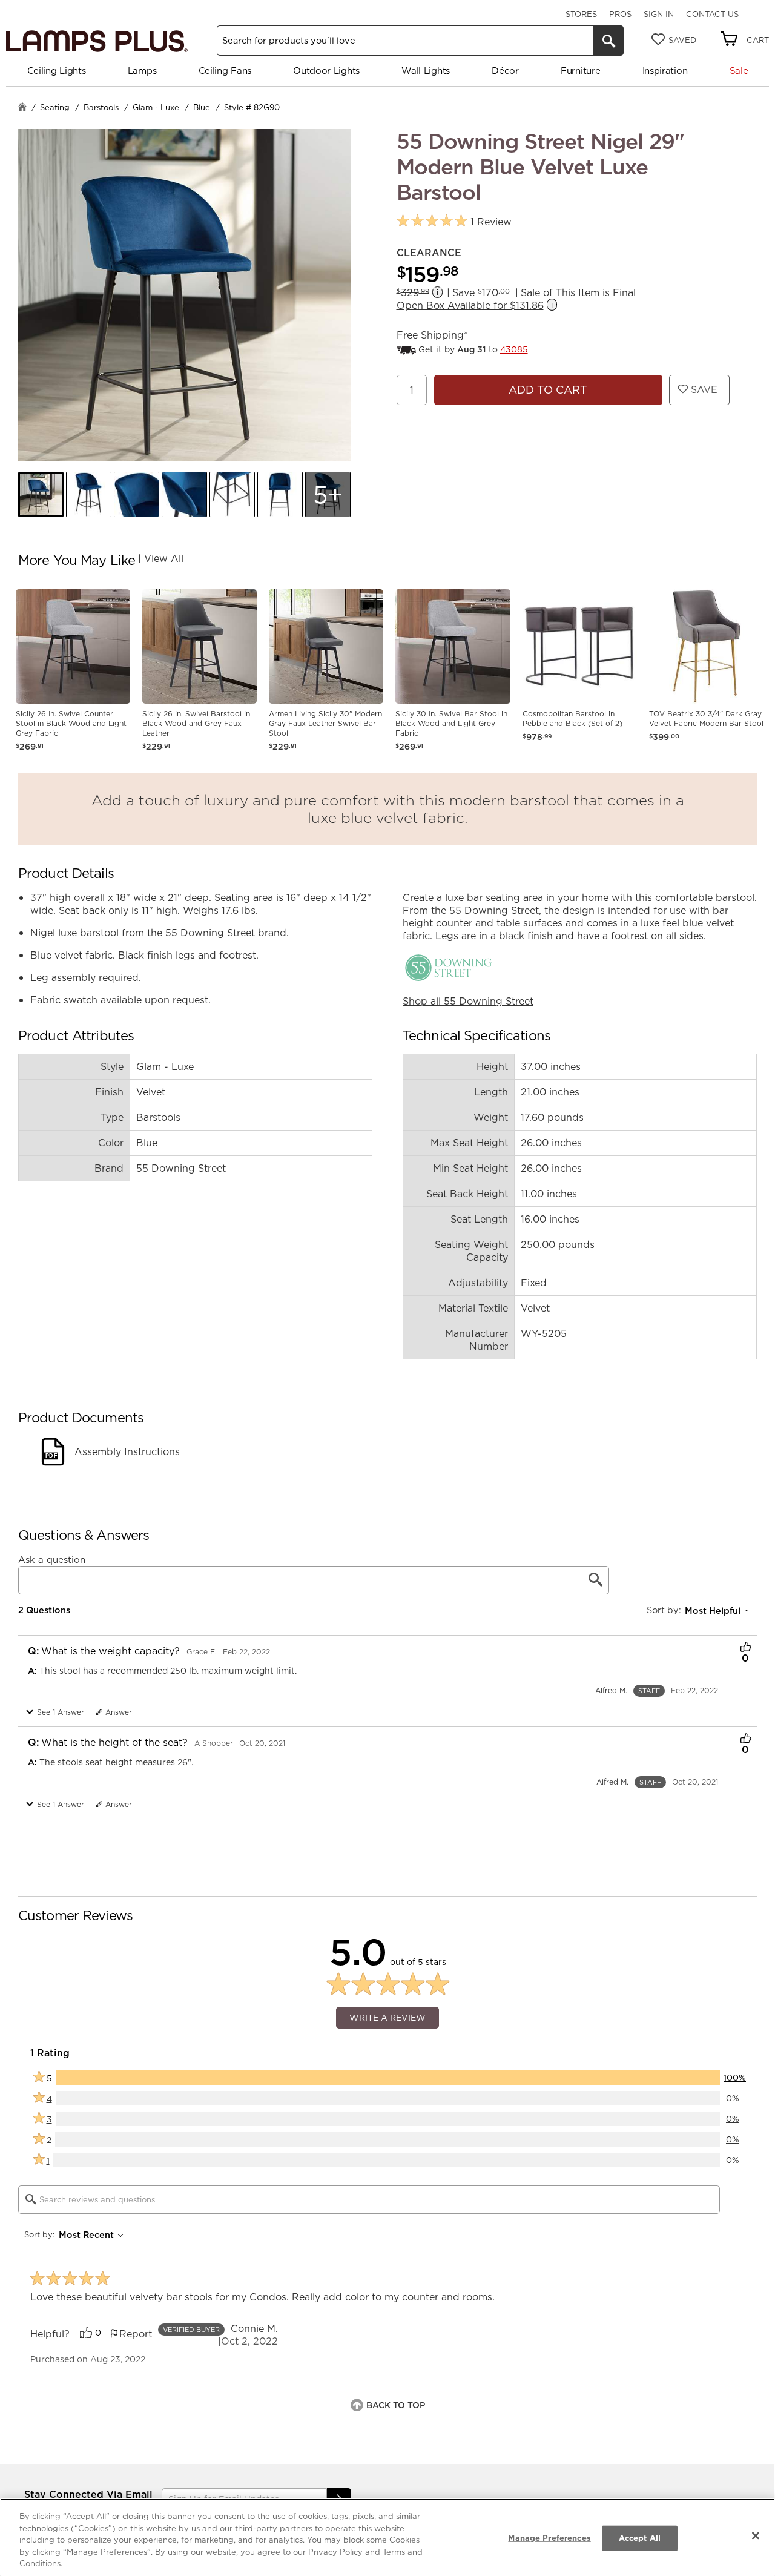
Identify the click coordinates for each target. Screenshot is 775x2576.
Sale (739, 71)
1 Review (491, 222)
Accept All (640, 2538)
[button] (41, 494)
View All (164, 558)
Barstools (101, 107)
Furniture (580, 71)
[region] (387, 2537)
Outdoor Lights (326, 71)
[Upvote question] (746, 1648)
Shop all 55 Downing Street (468, 1001)
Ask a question (52, 1560)
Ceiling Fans (225, 71)
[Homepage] (22, 108)
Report (136, 2334)
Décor (505, 71)
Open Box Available (470, 305)
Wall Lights (426, 71)
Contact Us (712, 14)
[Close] (756, 2536)
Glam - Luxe (156, 107)
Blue (202, 107)
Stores (581, 14)
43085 (514, 349)
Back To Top (396, 2405)
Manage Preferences (549, 2538)
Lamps (142, 71)
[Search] (608, 41)
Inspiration (665, 71)
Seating (55, 107)
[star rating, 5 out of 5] (432, 221)
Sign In (659, 14)
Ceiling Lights (57, 71)
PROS (620, 14)
